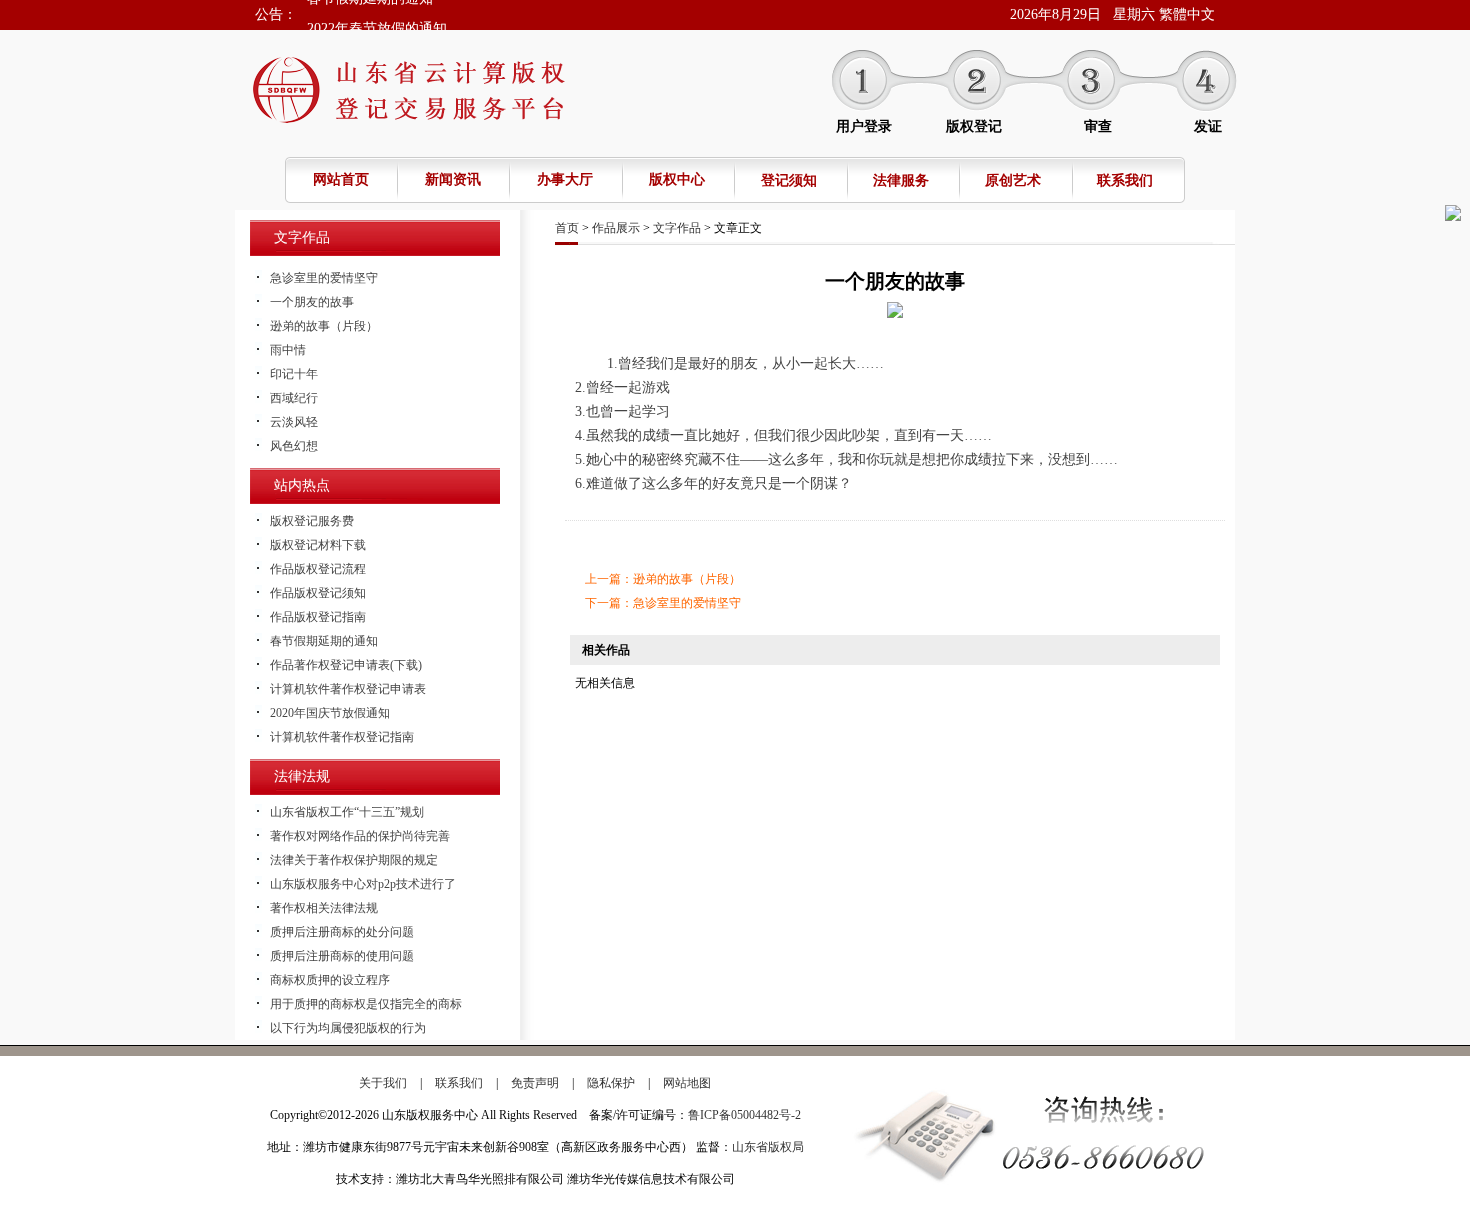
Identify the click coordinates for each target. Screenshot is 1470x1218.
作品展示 (616, 228)
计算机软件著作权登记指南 (342, 737)
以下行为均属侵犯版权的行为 (348, 1028)
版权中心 (677, 179)
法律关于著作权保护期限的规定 (354, 860)
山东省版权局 (768, 1147)
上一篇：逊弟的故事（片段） (663, 579)
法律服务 (901, 180)
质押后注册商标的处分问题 (342, 932)
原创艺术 (1013, 180)
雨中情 (288, 350)
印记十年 (294, 374)
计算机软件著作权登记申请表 (348, 689)
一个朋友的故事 (312, 302)
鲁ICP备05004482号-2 (744, 1115)
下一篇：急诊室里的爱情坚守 (663, 603)
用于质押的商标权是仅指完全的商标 (366, 1004)
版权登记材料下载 (318, 545)
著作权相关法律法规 (324, 908)
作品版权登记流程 (318, 569)
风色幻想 (294, 446)
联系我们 (1125, 180)
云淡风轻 (294, 422)
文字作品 (677, 228)
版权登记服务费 (312, 521)
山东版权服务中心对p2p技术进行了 (363, 884)
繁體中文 (1187, 14)
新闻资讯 (453, 179)
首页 (567, 228)
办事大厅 (565, 179)
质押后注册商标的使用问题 (342, 956)
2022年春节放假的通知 (377, 14)
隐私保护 (611, 1083)
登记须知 (789, 180)
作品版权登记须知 (318, 593)
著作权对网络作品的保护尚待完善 (360, 836)
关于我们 (383, 1083)
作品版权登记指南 (318, 617)
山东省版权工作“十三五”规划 (347, 812)
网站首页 (341, 179)
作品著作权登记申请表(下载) (346, 665)
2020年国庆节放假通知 (330, 713)
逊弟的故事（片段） (324, 326)
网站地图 (687, 1083)
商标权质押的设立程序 (330, 980)
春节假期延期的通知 (324, 641)
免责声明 (535, 1083)
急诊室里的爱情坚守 (324, 278)
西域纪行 (294, 398)
